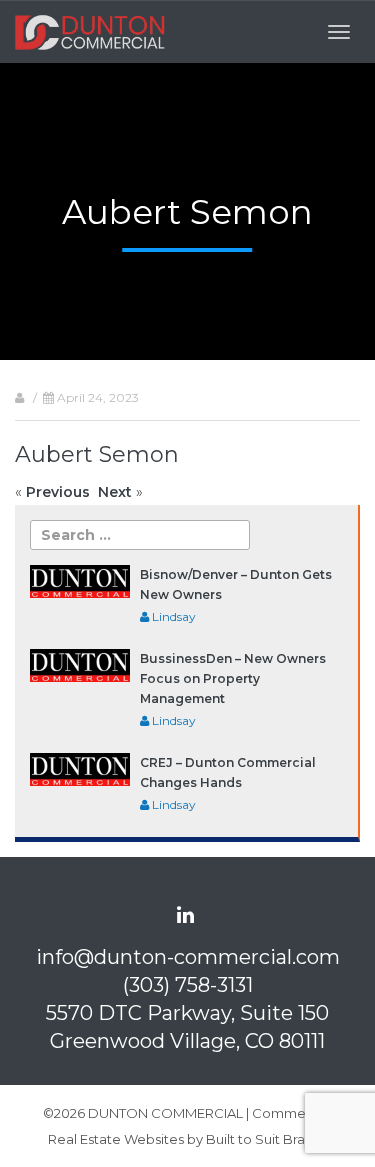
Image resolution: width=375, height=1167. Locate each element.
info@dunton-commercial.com (188, 957)
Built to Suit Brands (267, 1139)
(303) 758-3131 (188, 985)
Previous (58, 492)
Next (115, 492)
